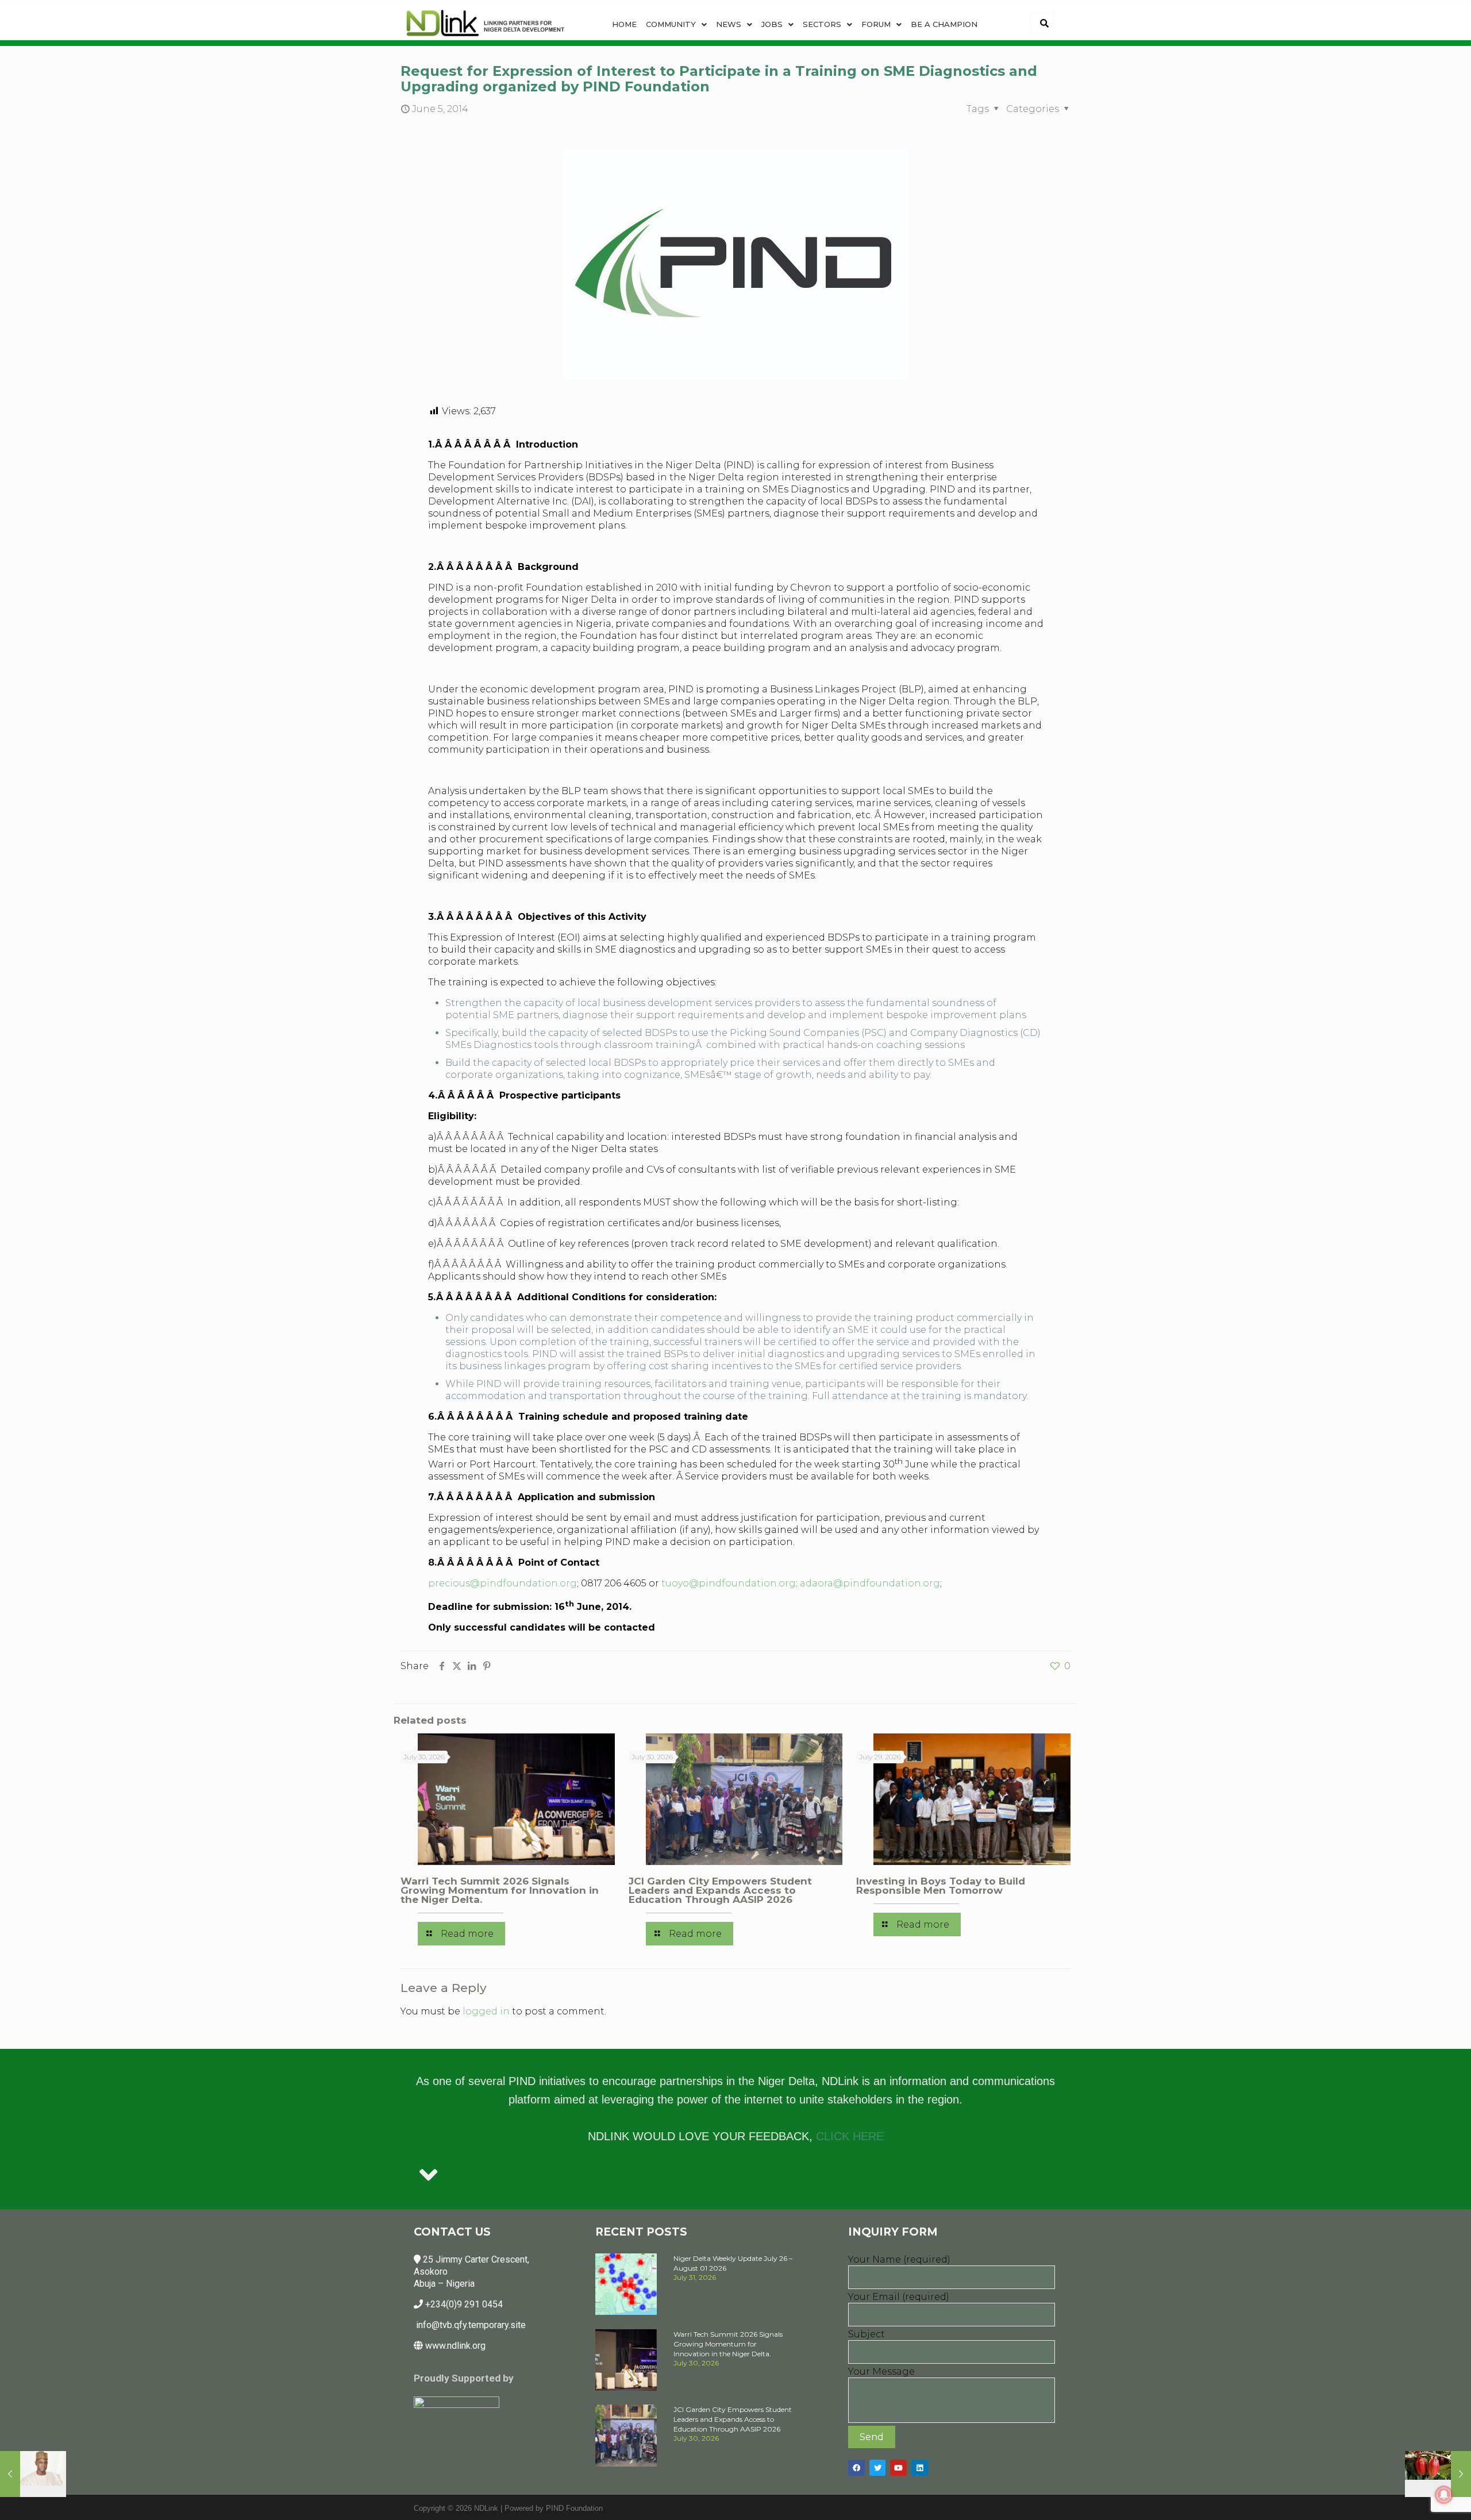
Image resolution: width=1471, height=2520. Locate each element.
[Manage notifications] (1444, 2495)
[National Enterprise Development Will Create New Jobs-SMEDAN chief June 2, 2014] (33, 2474)
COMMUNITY (671, 24)
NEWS (729, 24)
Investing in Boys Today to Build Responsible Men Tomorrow (941, 1886)
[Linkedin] (920, 2468)
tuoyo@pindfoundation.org (729, 1583)
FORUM (876, 24)
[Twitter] (878, 2468)
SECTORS (822, 24)
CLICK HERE (850, 2136)
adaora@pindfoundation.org (870, 1583)
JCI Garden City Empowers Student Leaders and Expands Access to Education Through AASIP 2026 (720, 1890)
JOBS (772, 24)
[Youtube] (898, 2468)
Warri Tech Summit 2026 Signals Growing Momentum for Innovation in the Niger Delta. (500, 1890)
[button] (676, 24)
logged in (486, 2011)
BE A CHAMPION (944, 24)
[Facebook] (856, 2468)
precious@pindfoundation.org (502, 1583)
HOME (624, 24)
